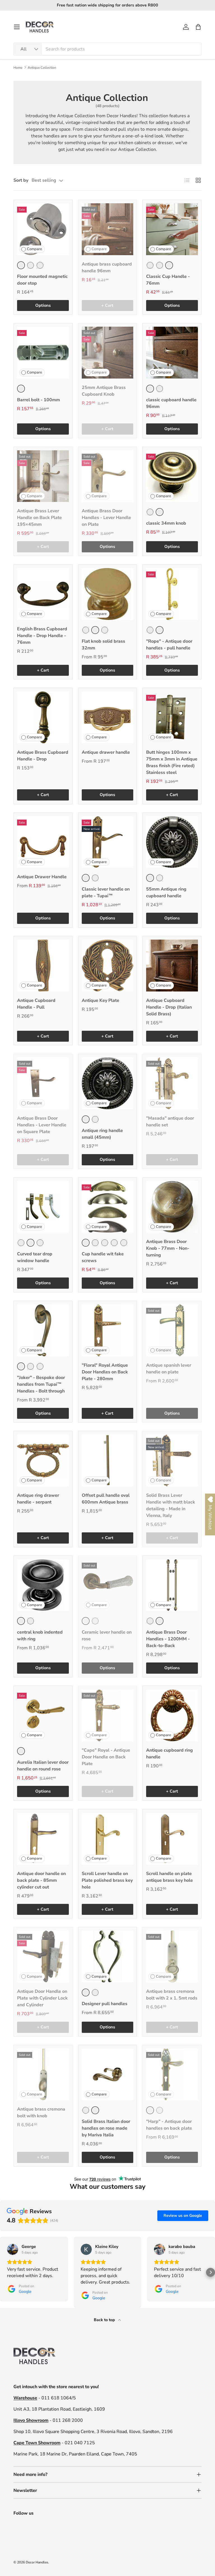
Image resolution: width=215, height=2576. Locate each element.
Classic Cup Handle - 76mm (168, 280)
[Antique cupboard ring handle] (172, 1715)
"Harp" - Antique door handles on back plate (169, 2125)
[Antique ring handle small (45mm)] (108, 1083)
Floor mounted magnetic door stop (42, 280)
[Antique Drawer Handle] (43, 842)
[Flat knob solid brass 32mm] (108, 594)
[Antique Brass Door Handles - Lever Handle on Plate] (108, 476)
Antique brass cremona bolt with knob (41, 2113)
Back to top (105, 2320)
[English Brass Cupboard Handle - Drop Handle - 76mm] (43, 594)
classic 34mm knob (166, 523)
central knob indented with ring (40, 1636)
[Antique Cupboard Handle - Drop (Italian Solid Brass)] (172, 966)
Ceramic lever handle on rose (107, 1636)
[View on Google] (13, 2249)
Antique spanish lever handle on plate (169, 1369)
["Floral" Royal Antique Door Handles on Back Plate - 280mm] (108, 1330)
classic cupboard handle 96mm (171, 403)
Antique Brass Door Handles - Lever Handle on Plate (106, 518)
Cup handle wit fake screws (103, 1257)
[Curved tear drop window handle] (43, 1207)
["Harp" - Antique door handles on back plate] (172, 2075)
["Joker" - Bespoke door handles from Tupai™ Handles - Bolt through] (43, 1330)
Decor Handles (37, 2562)
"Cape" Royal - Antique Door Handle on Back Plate (106, 1757)
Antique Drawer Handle (42, 877)
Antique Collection (42, 68)
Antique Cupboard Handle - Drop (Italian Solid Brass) (169, 1007)
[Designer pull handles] (108, 1956)
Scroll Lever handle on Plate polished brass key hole (107, 1880)
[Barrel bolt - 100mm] (43, 353)
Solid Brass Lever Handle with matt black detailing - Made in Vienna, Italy (171, 1505)
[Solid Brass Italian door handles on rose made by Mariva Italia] (108, 2075)
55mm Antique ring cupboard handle (166, 893)
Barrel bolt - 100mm (38, 400)
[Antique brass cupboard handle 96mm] (108, 229)
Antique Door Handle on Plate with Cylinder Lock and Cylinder (42, 1998)
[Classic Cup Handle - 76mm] (172, 229)
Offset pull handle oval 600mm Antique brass (106, 1499)
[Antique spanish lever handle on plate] (172, 1330)
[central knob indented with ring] (43, 1585)
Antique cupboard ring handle (170, 1754)
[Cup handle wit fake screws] (108, 1207)
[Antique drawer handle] (108, 717)
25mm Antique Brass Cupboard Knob (104, 391)
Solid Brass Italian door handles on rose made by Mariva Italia (106, 2128)
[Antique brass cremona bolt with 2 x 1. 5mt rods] (172, 1956)
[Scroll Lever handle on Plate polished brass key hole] (108, 1839)
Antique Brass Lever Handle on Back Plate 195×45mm (39, 518)
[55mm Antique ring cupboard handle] (172, 842)
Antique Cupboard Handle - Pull (36, 1004)
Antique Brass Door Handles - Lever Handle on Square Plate (42, 1125)
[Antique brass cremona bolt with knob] (43, 2075)
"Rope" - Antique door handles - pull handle (169, 645)
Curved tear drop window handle (35, 1257)
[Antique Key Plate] (108, 966)
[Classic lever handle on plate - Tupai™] (108, 842)
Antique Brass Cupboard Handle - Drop (43, 756)
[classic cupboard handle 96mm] (172, 353)
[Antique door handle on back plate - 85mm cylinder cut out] (43, 1839)
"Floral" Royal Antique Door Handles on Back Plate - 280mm (105, 1372)
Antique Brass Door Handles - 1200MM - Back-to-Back (168, 1639)
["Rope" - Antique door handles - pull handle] (172, 594)
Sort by (21, 180)
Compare (34, 249)
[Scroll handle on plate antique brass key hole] (172, 1839)
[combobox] (107, 49)
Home (18, 68)
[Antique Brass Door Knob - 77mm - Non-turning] (172, 1207)
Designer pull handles (105, 2004)
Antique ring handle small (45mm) (102, 1134)
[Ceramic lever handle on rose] (108, 1585)
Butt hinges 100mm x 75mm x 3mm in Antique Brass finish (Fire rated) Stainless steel (172, 762)
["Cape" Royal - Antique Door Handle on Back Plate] (108, 1715)
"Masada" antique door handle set (170, 1122)
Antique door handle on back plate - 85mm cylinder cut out (41, 1880)
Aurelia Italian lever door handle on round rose (43, 1766)
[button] (198, 27)
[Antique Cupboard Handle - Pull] (43, 966)
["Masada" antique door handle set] (172, 1083)
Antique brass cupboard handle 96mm (107, 267)
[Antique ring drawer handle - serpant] (43, 1460)
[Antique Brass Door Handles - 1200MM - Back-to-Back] (172, 1585)
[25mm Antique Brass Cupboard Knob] (108, 353)
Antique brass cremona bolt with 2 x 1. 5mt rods (172, 1995)
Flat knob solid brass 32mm (103, 645)
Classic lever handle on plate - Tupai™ (106, 893)
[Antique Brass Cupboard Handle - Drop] (43, 717)
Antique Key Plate (101, 1000)
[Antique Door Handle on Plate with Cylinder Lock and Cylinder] (43, 1956)
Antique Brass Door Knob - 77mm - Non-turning (168, 1248)
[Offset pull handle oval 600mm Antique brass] (108, 1460)
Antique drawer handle (106, 752)
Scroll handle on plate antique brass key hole (170, 1877)
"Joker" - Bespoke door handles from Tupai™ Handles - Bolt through (41, 1384)
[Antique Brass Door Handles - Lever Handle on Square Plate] (43, 1083)
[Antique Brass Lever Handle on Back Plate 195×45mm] (43, 476)
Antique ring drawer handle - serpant (38, 1499)
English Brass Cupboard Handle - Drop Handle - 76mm (42, 636)
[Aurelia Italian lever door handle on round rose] (43, 1715)
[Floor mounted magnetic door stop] (43, 229)
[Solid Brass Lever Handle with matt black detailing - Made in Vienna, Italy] (172, 1460)
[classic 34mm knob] (172, 476)
